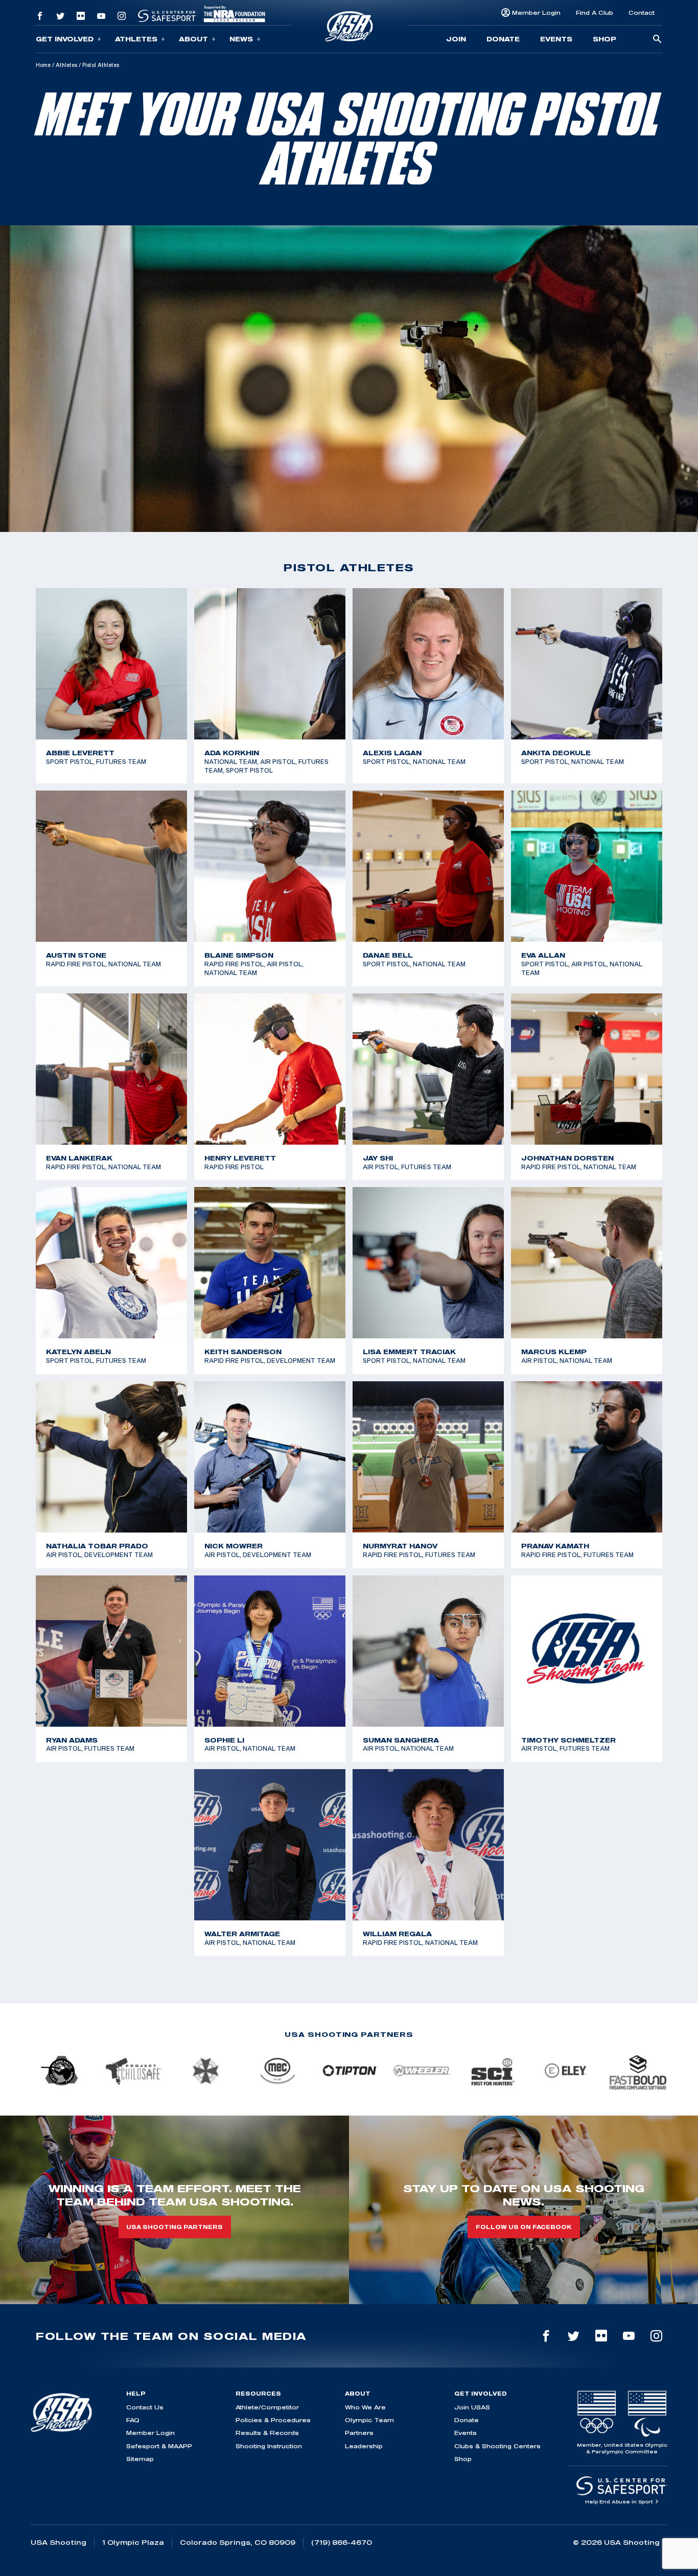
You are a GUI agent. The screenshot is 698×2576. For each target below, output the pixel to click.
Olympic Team (369, 2420)
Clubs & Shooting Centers (497, 2446)
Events (556, 39)
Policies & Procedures (273, 2420)
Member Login (536, 13)
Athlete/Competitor (267, 2407)
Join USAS (472, 2407)
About (193, 39)
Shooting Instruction (269, 2446)
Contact (642, 13)
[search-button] (657, 40)
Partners (359, 2433)
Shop (604, 39)
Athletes (136, 39)
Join (456, 39)
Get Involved (65, 39)
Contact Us (145, 2407)
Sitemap (140, 2459)
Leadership (364, 2446)
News (241, 39)
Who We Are (365, 2407)
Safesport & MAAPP (159, 2446)
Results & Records (267, 2433)
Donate (503, 39)
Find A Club (595, 13)
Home (43, 65)
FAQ (133, 2420)
